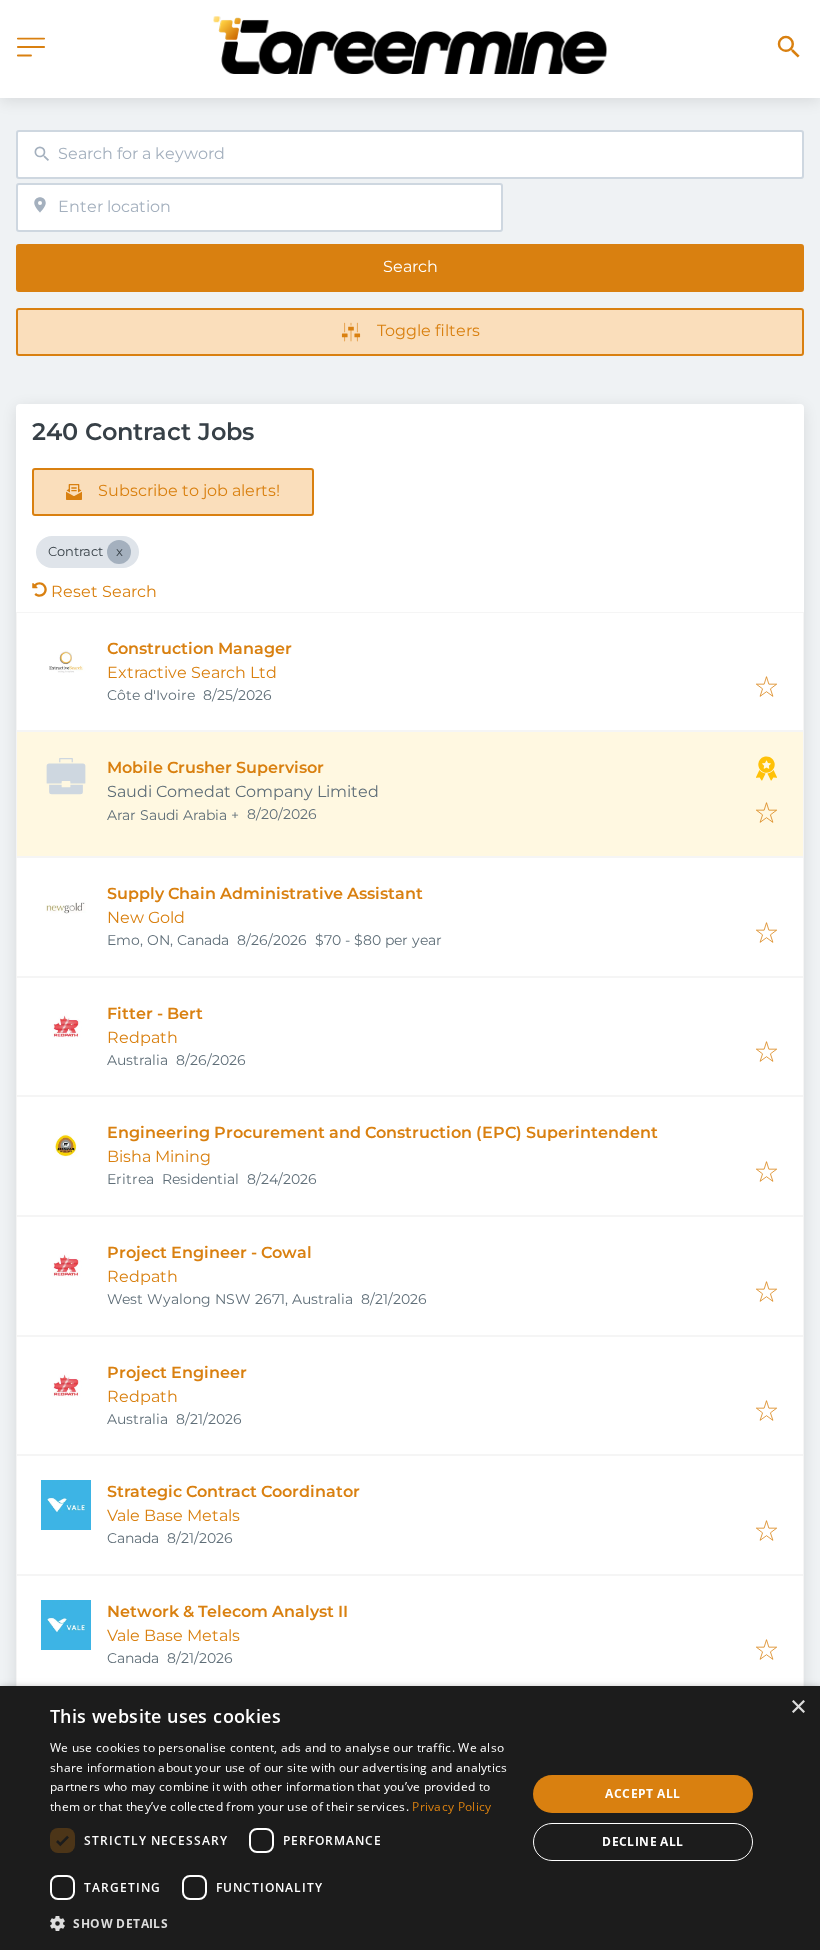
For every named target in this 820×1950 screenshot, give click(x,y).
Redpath (142, 1037)
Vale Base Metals (173, 1515)
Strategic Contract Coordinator (233, 1491)
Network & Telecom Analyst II (227, 1611)
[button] (281, 1923)
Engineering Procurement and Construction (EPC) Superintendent (382, 1132)
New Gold (146, 917)
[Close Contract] (119, 552)
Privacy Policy (451, 1806)
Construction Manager (199, 648)
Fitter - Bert (155, 1013)
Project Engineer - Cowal (209, 1252)
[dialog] (410, 1818)
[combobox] (410, 154)
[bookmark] (766, 688)
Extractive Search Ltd (192, 672)
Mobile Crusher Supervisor (215, 767)
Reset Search (104, 591)
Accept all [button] (642, 1793)
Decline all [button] (642, 1841)
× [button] (797, 1707)
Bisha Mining (159, 1156)
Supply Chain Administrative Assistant (265, 893)
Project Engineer (177, 1372)
